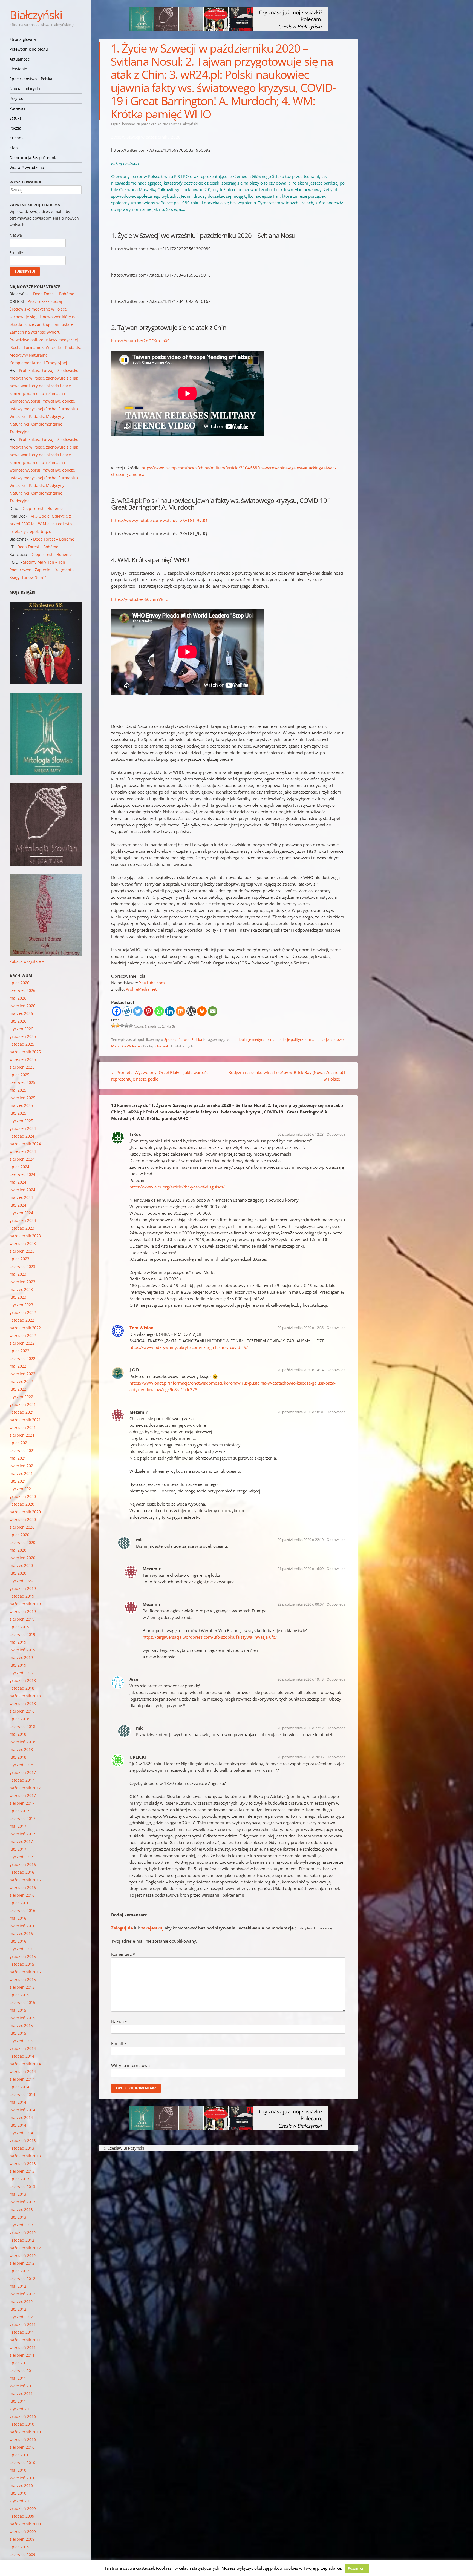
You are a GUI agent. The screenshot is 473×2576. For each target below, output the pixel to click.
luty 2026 (18, 1021)
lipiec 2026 (19, 983)
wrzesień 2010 (23, 2439)
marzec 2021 (21, 1473)
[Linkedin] (170, 1011)
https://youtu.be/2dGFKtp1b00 (140, 341)
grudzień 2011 (23, 2324)
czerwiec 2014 (22, 2094)
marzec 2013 (21, 2209)
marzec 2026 (21, 1013)
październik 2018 (25, 1696)
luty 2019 (18, 1665)
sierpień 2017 (22, 1803)
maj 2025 (18, 1090)
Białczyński (36, 15)
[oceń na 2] (118, 1026)
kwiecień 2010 (22, 2478)
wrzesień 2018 (23, 1703)
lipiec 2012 (19, 2271)
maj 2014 (18, 2102)
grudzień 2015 (23, 1956)
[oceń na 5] (131, 1026)
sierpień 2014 (22, 2079)
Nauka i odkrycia (25, 89)
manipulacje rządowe (326, 1039)
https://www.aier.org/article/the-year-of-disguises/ (177, 1187)
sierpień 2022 (22, 1343)
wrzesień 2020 (23, 1519)
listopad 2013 (22, 2148)
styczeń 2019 (21, 1673)
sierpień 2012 (22, 2263)
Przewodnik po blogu (29, 49)
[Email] (213, 1011)
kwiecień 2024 (22, 1190)
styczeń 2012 (21, 2317)
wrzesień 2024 (23, 1151)
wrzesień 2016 (23, 1887)
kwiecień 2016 (22, 1926)
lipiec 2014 (19, 2087)
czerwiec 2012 (22, 2278)
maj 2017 (18, 1826)
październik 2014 (25, 2064)
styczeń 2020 (21, 1581)
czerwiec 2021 (22, 1450)
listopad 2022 (22, 1320)
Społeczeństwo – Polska (31, 79)
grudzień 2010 (23, 2416)
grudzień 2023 (23, 1220)
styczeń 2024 (21, 1213)
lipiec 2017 (19, 1811)
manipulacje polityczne (289, 1039)
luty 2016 (18, 1941)
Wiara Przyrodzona (27, 167)
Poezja (15, 128)
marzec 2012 (21, 2301)
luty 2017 (18, 1849)
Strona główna (23, 39)
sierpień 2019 (22, 1619)
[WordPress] (191, 1011)
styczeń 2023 (21, 1305)
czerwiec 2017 (22, 1818)
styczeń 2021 (21, 1489)
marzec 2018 (21, 1749)
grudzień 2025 (23, 1036)
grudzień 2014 (23, 2048)
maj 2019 (18, 1642)
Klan (14, 148)
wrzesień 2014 (23, 2071)
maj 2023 (18, 1274)
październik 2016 (25, 1880)
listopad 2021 (22, 1412)
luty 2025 (18, 1113)
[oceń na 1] (113, 1026)
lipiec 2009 (19, 2547)
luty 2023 (18, 1297)
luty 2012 (18, 2309)
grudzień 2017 (23, 1772)
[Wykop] (127, 1011)
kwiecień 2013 (22, 2202)
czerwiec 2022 (22, 1358)
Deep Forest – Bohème (54, 294)
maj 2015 (18, 2010)
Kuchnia (17, 138)
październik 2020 (25, 1512)
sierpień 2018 (22, 1711)
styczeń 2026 (21, 1029)
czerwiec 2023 (22, 1266)
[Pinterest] (148, 1011)
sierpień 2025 (22, 1067)
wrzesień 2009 (23, 2532)
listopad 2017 (22, 1780)
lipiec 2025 (19, 1075)
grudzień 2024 (23, 1128)
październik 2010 (25, 2432)
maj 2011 (18, 2378)
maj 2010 (18, 2470)
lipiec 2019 (19, 1627)
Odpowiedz (336, 1134)
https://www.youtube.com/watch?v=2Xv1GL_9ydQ (159, 520)
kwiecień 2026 (22, 1006)
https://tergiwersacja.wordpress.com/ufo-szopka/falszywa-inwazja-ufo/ (210, 1637)
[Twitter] (138, 1011)
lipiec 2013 (19, 2179)
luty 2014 (18, 2125)
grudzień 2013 (23, 2140)
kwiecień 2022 (22, 1374)
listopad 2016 (22, 1872)
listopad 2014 (22, 2056)
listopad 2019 (22, 1596)
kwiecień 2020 (22, 1558)
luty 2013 (18, 2217)
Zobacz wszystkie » (27, 961)
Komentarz (123, 1954)
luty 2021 (18, 1481)
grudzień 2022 (23, 1312)
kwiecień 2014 (22, 2110)
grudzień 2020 (23, 1496)
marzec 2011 (21, 2393)
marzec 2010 (21, 2485)
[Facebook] (116, 1011)
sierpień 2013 (22, 2171)
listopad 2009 (22, 2516)
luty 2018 (18, 1757)
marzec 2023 (21, 1289)
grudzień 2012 (23, 2232)
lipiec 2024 (19, 1167)
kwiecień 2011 (22, 2386)
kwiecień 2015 (22, 2018)
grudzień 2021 (23, 1404)
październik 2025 (25, 1052)
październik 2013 (25, 2156)
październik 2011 (25, 2340)
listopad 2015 (22, 1964)
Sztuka (16, 118)
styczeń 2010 (21, 2501)
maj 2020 (18, 1550)
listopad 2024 (22, 1136)
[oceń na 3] (122, 1026)
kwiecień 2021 (22, 1466)
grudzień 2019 (23, 1588)
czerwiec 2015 (22, 2002)
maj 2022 (18, 1366)
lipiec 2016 (19, 1903)
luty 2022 (18, 1389)
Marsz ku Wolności (126, 1046)
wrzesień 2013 (23, 2163)
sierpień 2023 (22, 1251)
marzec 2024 (21, 1197)
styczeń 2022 (21, 1397)
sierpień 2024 (22, 1159)
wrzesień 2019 (23, 1611)
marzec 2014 (21, 2117)
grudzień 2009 (23, 2508)
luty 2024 (18, 1205)
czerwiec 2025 (22, 1082)
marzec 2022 (21, 1381)
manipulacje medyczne (250, 1039)
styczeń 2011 (21, 2409)
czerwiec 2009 (22, 2555)
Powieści (17, 108)
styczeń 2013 (21, 2225)
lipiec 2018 (19, 1719)
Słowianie (18, 69)
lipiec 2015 (19, 1995)
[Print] (202, 1011)
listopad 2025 (22, 1044)
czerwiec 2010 (22, 2462)
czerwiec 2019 (22, 1634)
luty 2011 (18, 2401)
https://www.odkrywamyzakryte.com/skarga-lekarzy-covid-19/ (189, 1347)
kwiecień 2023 (22, 1282)
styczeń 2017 (21, 1857)
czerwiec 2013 (22, 2186)
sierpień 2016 (22, 1895)
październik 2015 (25, 1972)
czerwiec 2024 (22, 1174)
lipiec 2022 (19, 1351)
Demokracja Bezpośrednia (34, 158)
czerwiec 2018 (22, 1726)
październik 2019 (25, 1604)
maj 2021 (18, 1458)
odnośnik (161, 1046)
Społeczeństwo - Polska (183, 1039)
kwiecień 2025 (22, 1098)
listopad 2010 (22, 2424)
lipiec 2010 (19, 2455)
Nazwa (119, 2021)
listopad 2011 (22, 2332)
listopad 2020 (22, 1504)
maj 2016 (18, 1918)
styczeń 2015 (21, 2041)
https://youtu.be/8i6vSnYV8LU (140, 599)
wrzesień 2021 (23, 1427)
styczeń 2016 (21, 1949)
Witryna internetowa (130, 2065)
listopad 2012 (22, 2240)
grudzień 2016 (23, 1864)
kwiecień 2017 (22, 1834)
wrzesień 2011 (23, 2347)
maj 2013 (18, 2194)
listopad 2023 (22, 1228)
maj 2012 (18, 2286)
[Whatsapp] (159, 1011)
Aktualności (20, 59)
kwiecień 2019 (22, 1650)
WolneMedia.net (141, 989)
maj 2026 (18, 998)
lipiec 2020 (19, 1535)
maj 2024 (18, 1182)
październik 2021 (25, 1420)
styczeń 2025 (21, 1121)
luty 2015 (18, 2033)
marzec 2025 (21, 1105)
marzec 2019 (21, 1657)
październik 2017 (25, 1788)
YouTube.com (152, 983)
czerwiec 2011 (22, 2370)
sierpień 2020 (22, 1527)
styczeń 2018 (21, 1765)
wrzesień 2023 (23, 1243)
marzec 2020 (21, 1565)
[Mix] (181, 1011)
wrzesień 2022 (23, 1335)
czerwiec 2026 (22, 990)
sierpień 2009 (22, 2539)
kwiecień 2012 (22, 2294)
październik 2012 (25, 2248)
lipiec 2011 (19, 2363)
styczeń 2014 (21, 2133)
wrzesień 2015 (23, 1979)
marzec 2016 (21, 1933)
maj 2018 (18, 1734)
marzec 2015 (21, 2025)
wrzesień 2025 (23, 1059)
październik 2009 (25, 2524)
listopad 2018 (22, 1688)
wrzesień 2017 (23, 1795)
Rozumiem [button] (357, 2568)
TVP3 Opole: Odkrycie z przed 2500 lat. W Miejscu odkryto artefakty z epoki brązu (41, 524)
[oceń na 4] (126, 1026)
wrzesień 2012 (23, 2255)
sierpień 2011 (22, 2355)
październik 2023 (25, 1236)
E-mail (119, 2043)
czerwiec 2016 (22, 1910)
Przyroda (18, 98)
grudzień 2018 (23, 1680)
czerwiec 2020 (22, 1542)
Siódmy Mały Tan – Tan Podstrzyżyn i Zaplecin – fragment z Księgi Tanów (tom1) (42, 570)
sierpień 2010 (22, 2447)
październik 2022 (25, 1328)
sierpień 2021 (22, 1435)
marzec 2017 (21, 1841)
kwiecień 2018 (22, 1742)
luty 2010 (18, 2493)
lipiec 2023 (19, 1259)
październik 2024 (25, 1144)
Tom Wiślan (142, 1328)
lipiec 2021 (19, 1443)
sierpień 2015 (22, 1987)
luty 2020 (18, 1573)
